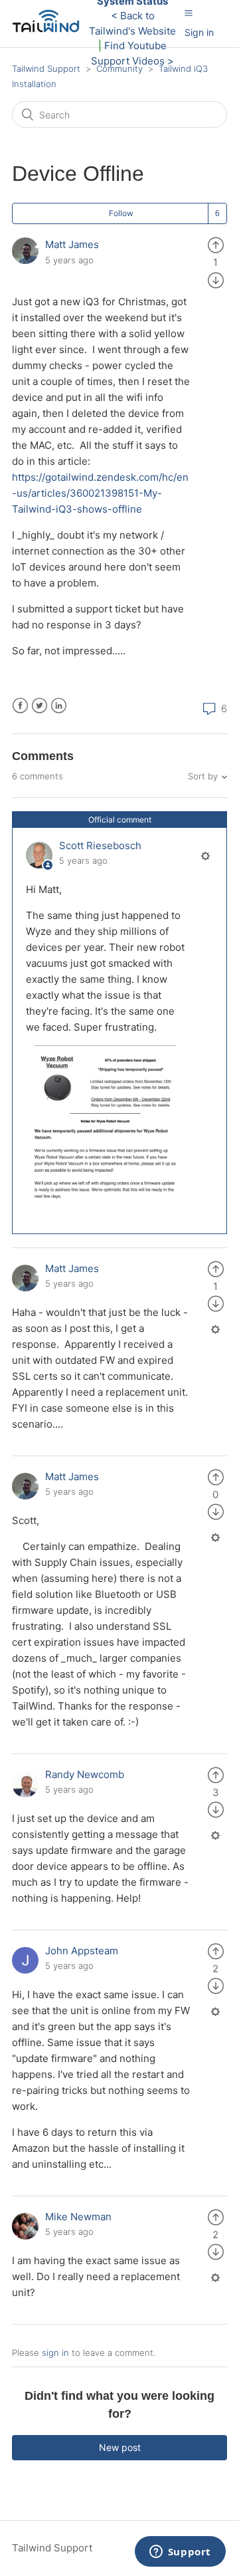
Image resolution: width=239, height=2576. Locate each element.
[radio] (216, 244)
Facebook (20, 706)
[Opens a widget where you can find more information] (180, 2553)
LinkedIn (59, 706)
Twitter (40, 706)
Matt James (72, 244)
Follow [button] (121, 213)
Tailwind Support (46, 68)
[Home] (49, 30)
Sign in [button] (199, 32)
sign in (55, 2353)
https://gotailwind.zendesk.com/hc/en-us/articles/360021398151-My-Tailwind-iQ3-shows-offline (100, 493)
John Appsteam (82, 1951)
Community (119, 68)
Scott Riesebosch (100, 845)
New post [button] (120, 2447)
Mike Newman (78, 2217)
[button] (189, 13)
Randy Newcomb (85, 1774)
